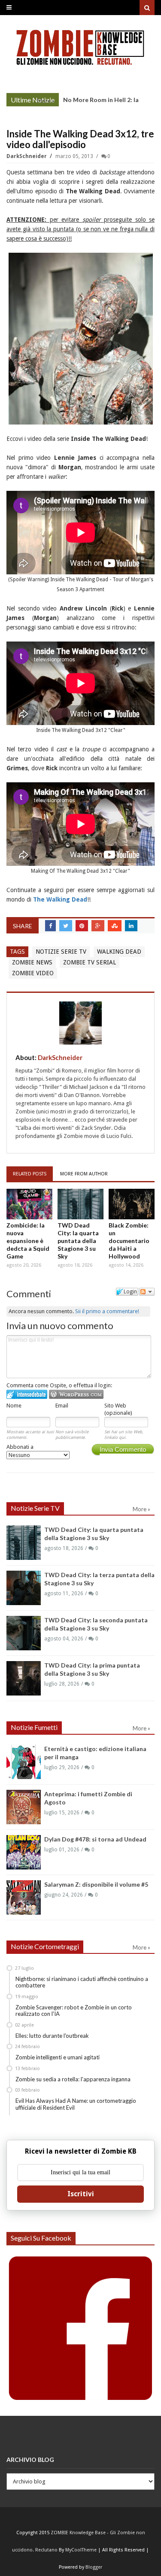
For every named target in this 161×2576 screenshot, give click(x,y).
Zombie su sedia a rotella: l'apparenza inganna (73, 2079)
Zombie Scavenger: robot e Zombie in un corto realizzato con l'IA (74, 2011)
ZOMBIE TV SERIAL (90, 962)
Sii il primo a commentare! (107, 1311)
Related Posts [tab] (30, 1174)
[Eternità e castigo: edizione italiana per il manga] (24, 1762)
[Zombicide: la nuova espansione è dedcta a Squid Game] (29, 1204)
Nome (14, 1406)
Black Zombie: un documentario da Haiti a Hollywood (129, 1241)
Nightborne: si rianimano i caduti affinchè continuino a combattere (82, 1982)
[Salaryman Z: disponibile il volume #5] (24, 1897)
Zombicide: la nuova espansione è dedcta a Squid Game (28, 1241)
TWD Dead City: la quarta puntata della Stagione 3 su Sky (78, 1241)
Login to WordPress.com (76, 1394)
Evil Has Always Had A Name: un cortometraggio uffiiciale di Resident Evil (76, 2104)
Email (62, 1406)
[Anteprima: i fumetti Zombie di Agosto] (24, 1807)
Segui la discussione (147, 1292)
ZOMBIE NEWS (32, 962)
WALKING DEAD (119, 952)
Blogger (94, 2567)
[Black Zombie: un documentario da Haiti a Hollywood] (132, 1204)
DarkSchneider (27, 156)
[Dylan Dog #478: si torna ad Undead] (24, 1852)
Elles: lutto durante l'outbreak (52, 2036)
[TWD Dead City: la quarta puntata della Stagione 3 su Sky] (80, 1204)
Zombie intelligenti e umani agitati (58, 2057)
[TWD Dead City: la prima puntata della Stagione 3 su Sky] (24, 1678)
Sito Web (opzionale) (118, 1409)
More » (46, 101)
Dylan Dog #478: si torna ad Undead (95, 1839)
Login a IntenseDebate (27, 1394)
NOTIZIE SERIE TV (61, 952)
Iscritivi (81, 2194)
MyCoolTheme (81, 2550)
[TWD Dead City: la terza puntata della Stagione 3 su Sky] (24, 1588)
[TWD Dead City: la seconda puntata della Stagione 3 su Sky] (24, 1633)
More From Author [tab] (84, 1174)
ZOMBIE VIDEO (33, 973)
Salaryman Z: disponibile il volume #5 (96, 1884)
